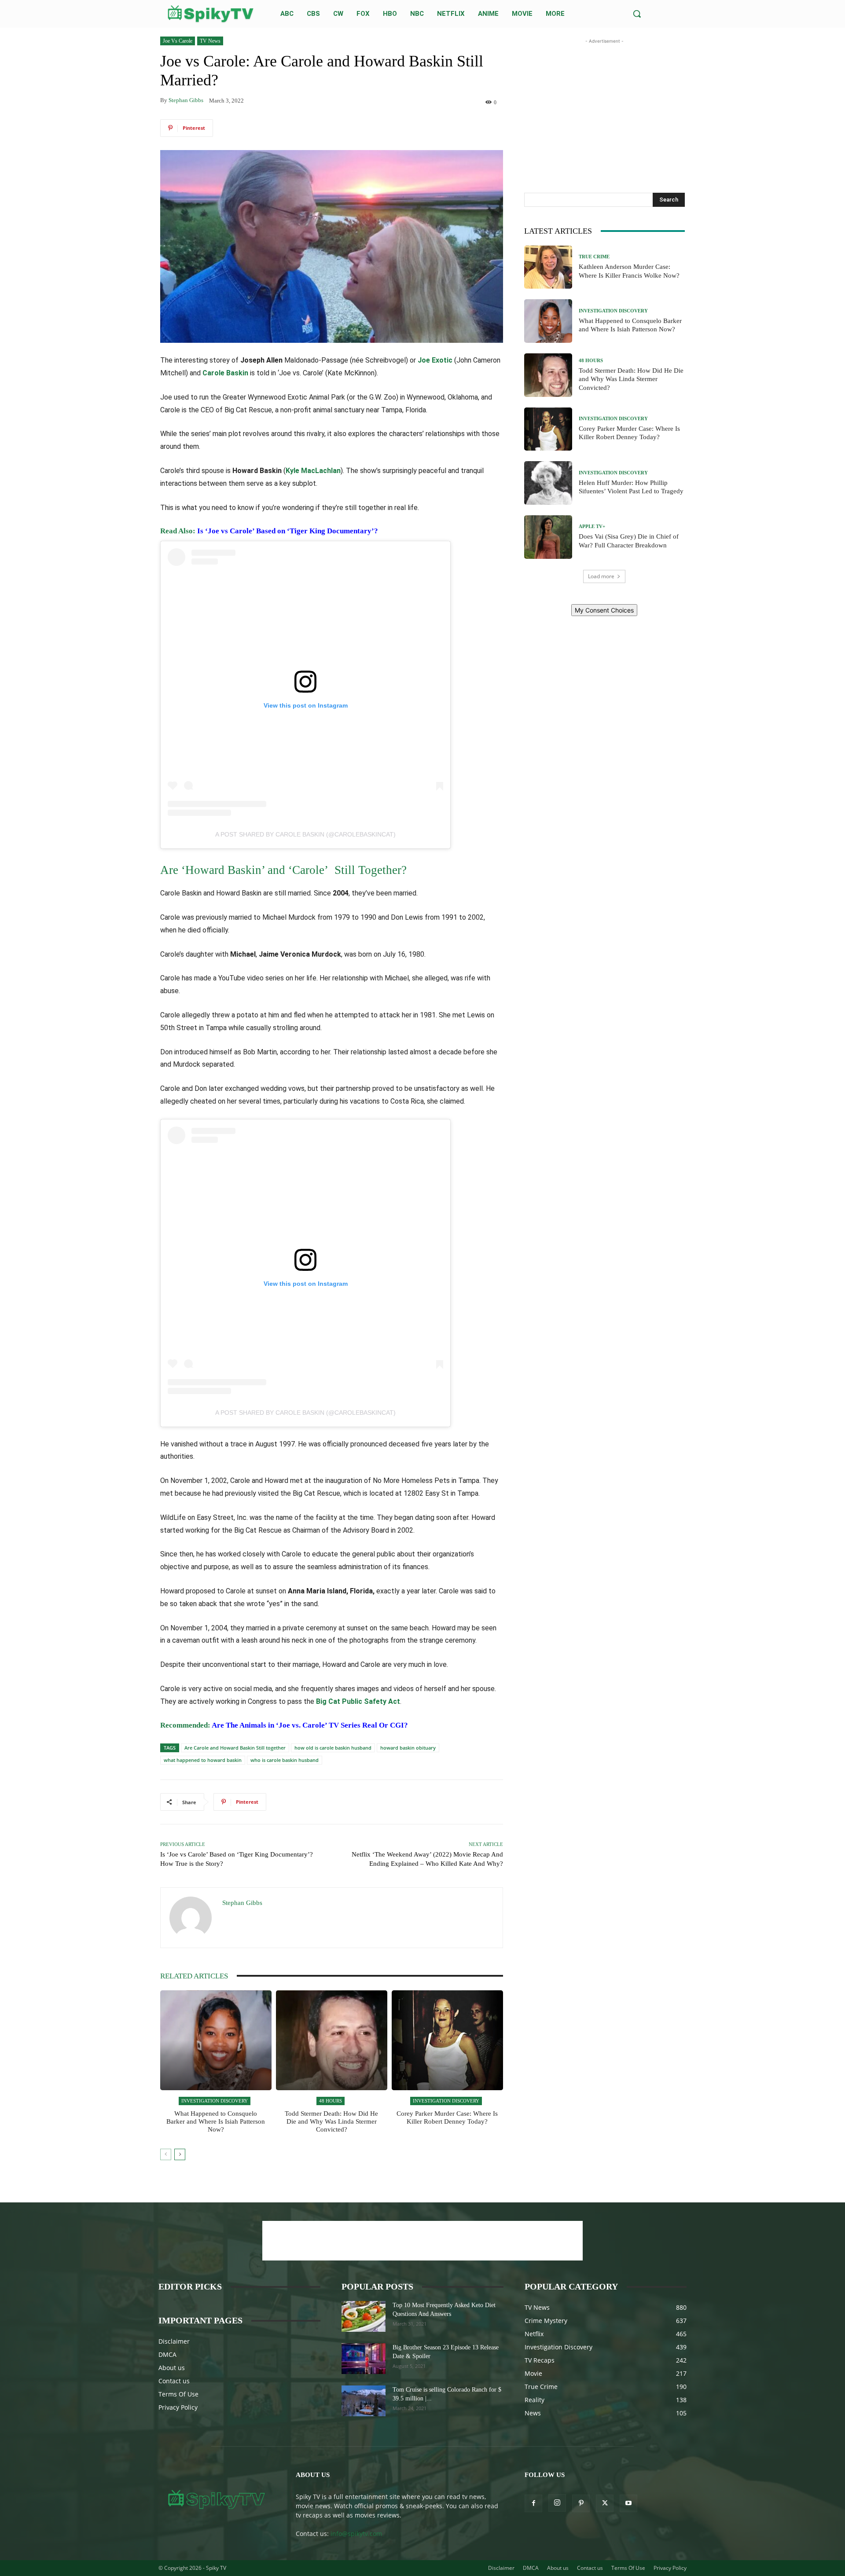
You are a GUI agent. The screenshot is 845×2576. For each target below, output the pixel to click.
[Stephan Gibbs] (191, 1918)
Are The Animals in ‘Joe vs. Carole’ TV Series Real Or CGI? (310, 1725)
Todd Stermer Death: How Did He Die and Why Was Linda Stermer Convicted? (331, 2121)
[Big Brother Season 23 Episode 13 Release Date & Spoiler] (364, 2359)
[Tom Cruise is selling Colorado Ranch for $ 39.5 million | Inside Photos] (364, 2401)
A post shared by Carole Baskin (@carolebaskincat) (305, 834)
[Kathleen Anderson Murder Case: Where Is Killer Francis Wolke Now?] (548, 267)
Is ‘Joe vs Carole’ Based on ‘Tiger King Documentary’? (288, 531)
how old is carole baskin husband (333, 1748)
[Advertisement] (604, 101)
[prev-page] (166, 2154)
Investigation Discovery (215, 2101)
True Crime (594, 257)
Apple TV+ (592, 527)
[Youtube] (628, 2503)
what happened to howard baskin (203, 1760)
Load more (601, 576)
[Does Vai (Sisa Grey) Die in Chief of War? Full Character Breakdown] (548, 537)
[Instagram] (557, 2503)
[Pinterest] (581, 2503)
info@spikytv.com (356, 2534)
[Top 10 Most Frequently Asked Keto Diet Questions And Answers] (364, 2316)
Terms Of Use (178, 2394)
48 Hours (331, 2101)
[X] (605, 2503)
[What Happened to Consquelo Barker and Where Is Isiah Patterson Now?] (216, 2040)
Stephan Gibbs (186, 100)
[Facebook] (533, 2503)
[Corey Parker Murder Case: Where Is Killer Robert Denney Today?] (447, 2040)
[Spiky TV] (211, 14)
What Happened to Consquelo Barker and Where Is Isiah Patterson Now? (216, 2121)
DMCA (167, 2354)
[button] (637, 14)
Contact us (174, 2381)
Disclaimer (174, 2341)
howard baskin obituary (408, 1748)
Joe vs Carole (178, 41)
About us (172, 2368)
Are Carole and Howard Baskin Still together (235, 1748)
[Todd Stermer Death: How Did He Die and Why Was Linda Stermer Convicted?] (332, 2040)
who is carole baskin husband (285, 1760)
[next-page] (180, 2154)
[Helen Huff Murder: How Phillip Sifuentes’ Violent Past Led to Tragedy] (548, 483)
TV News (210, 41)
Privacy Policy (178, 2407)
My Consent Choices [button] (604, 610)
